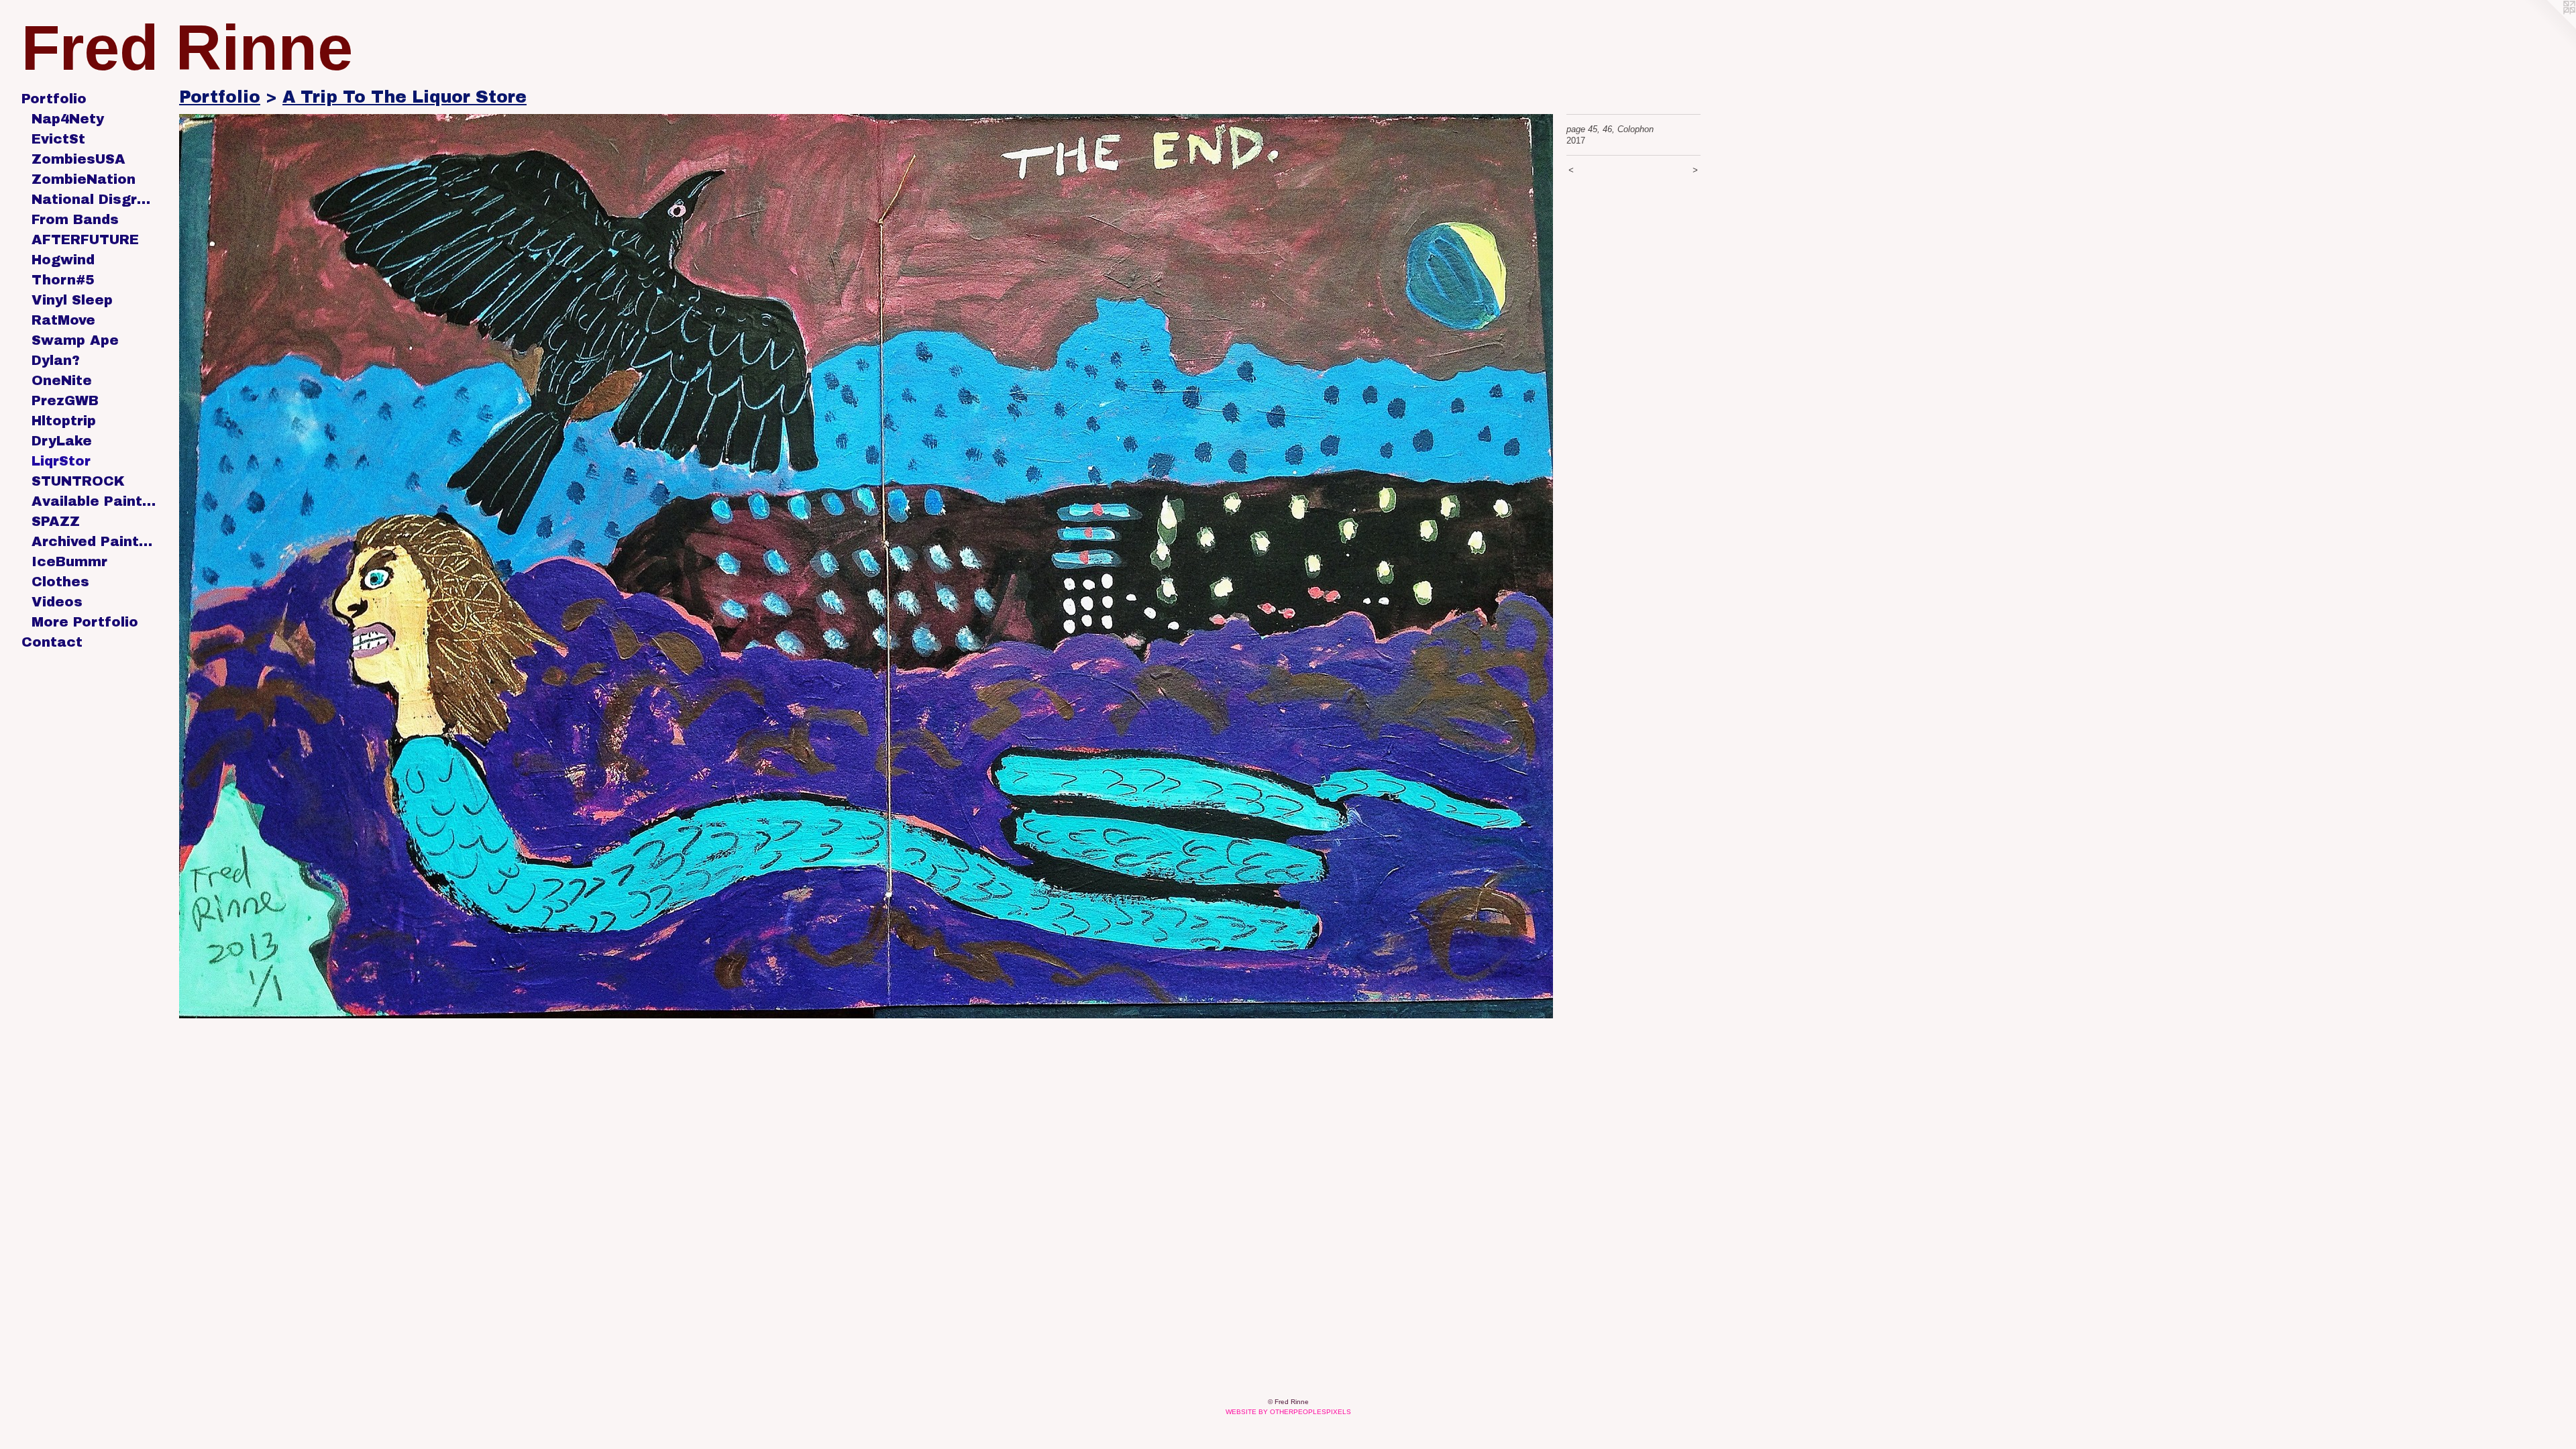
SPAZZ (56, 521)
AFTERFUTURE (85, 239)
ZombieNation (84, 179)
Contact (52, 642)
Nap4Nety (68, 119)
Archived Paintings (94, 541)
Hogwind (63, 260)
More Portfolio (85, 622)
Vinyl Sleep (72, 300)
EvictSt (58, 139)
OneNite (62, 380)
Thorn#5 (63, 280)
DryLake (62, 441)
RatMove (63, 320)
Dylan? (56, 360)
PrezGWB (65, 400)
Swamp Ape (75, 340)
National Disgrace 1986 (94, 199)
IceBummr (69, 561)
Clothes (60, 582)
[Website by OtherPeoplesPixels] (2549, 27)
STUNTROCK (78, 481)
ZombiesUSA (78, 159)
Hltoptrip (64, 421)
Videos (57, 602)
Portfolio (54, 99)
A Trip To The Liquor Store (405, 97)
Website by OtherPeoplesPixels (1288, 1412)
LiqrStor (61, 461)
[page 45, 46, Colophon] (866, 566)
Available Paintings (94, 501)
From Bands (75, 219)
